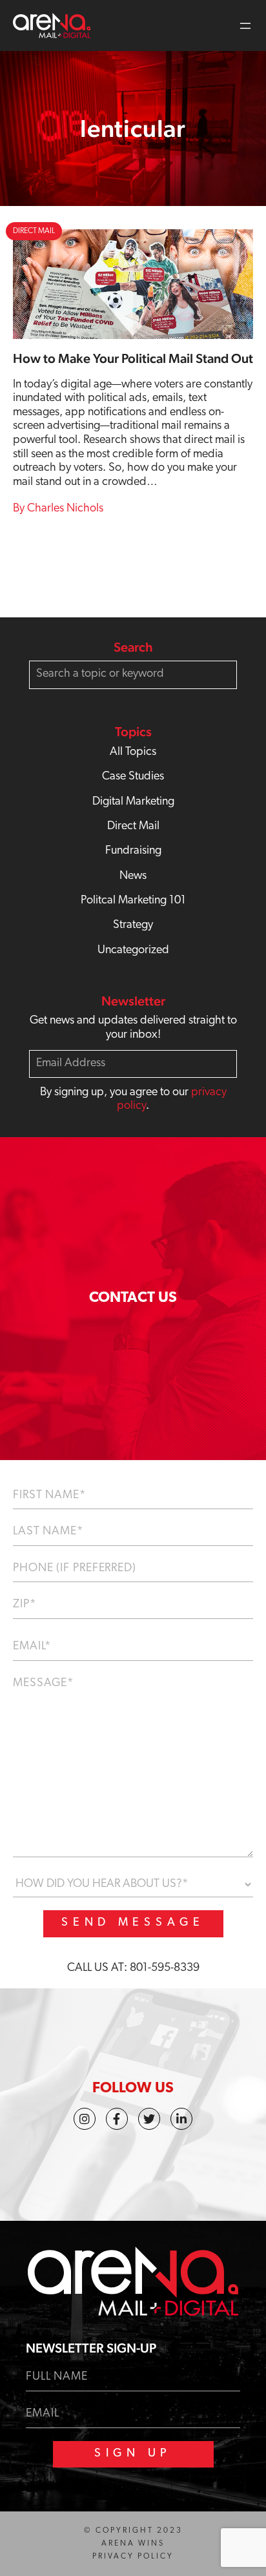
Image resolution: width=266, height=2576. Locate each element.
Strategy (133, 925)
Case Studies (133, 777)
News (133, 876)
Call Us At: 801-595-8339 (133, 1968)
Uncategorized (133, 951)
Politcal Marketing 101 (133, 901)
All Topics (133, 752)
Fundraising (133, 851)
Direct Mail (133, 827)
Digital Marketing (133, 802)
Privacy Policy (133, 2557)
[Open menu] (245, 26)
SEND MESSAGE (133, 1923)
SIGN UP (133, 2454)
